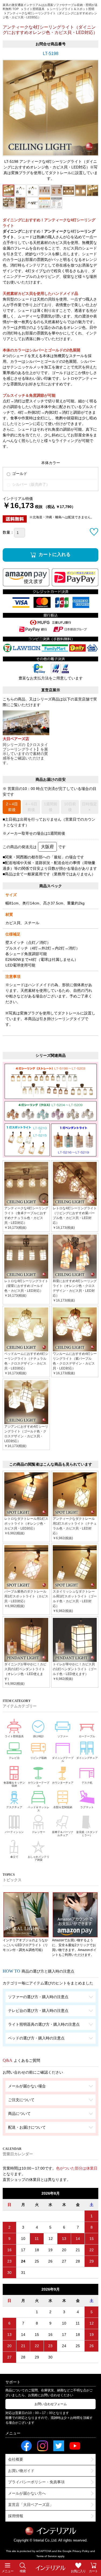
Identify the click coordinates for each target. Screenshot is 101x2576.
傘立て (14, 1857)
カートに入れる (55, 555)
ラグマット (87, 1807)
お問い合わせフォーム (51, 2404)
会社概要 (16, 2459)
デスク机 (87, 1783)
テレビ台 (14, 1758)
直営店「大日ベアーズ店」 (31, 2505)
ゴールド (19, 474)
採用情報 (16, 2516)
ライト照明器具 (14, 1736)
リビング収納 (39, 1758)
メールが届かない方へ (27, 2493)
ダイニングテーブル (63, 1760)
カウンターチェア (63, 1783)
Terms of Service (47, 2556)
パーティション (14, 1832)
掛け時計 (39, 1736)
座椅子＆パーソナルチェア (63, 1834)
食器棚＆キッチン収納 (14, 1784)
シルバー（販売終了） (30, 484)
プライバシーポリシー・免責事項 (36, 2482)
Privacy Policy (81, 2551)
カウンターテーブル (39, 1784)
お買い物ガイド (21, 2471)
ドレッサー (39, 1832)
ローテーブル (87, 1736)
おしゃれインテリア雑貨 (39, 1858)
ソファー (63, 1736)
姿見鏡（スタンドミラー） (87, 1834)
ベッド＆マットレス (39, 1809)
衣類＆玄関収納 (63, 1807)
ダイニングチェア (87, 1758)
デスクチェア (14, 1807)
